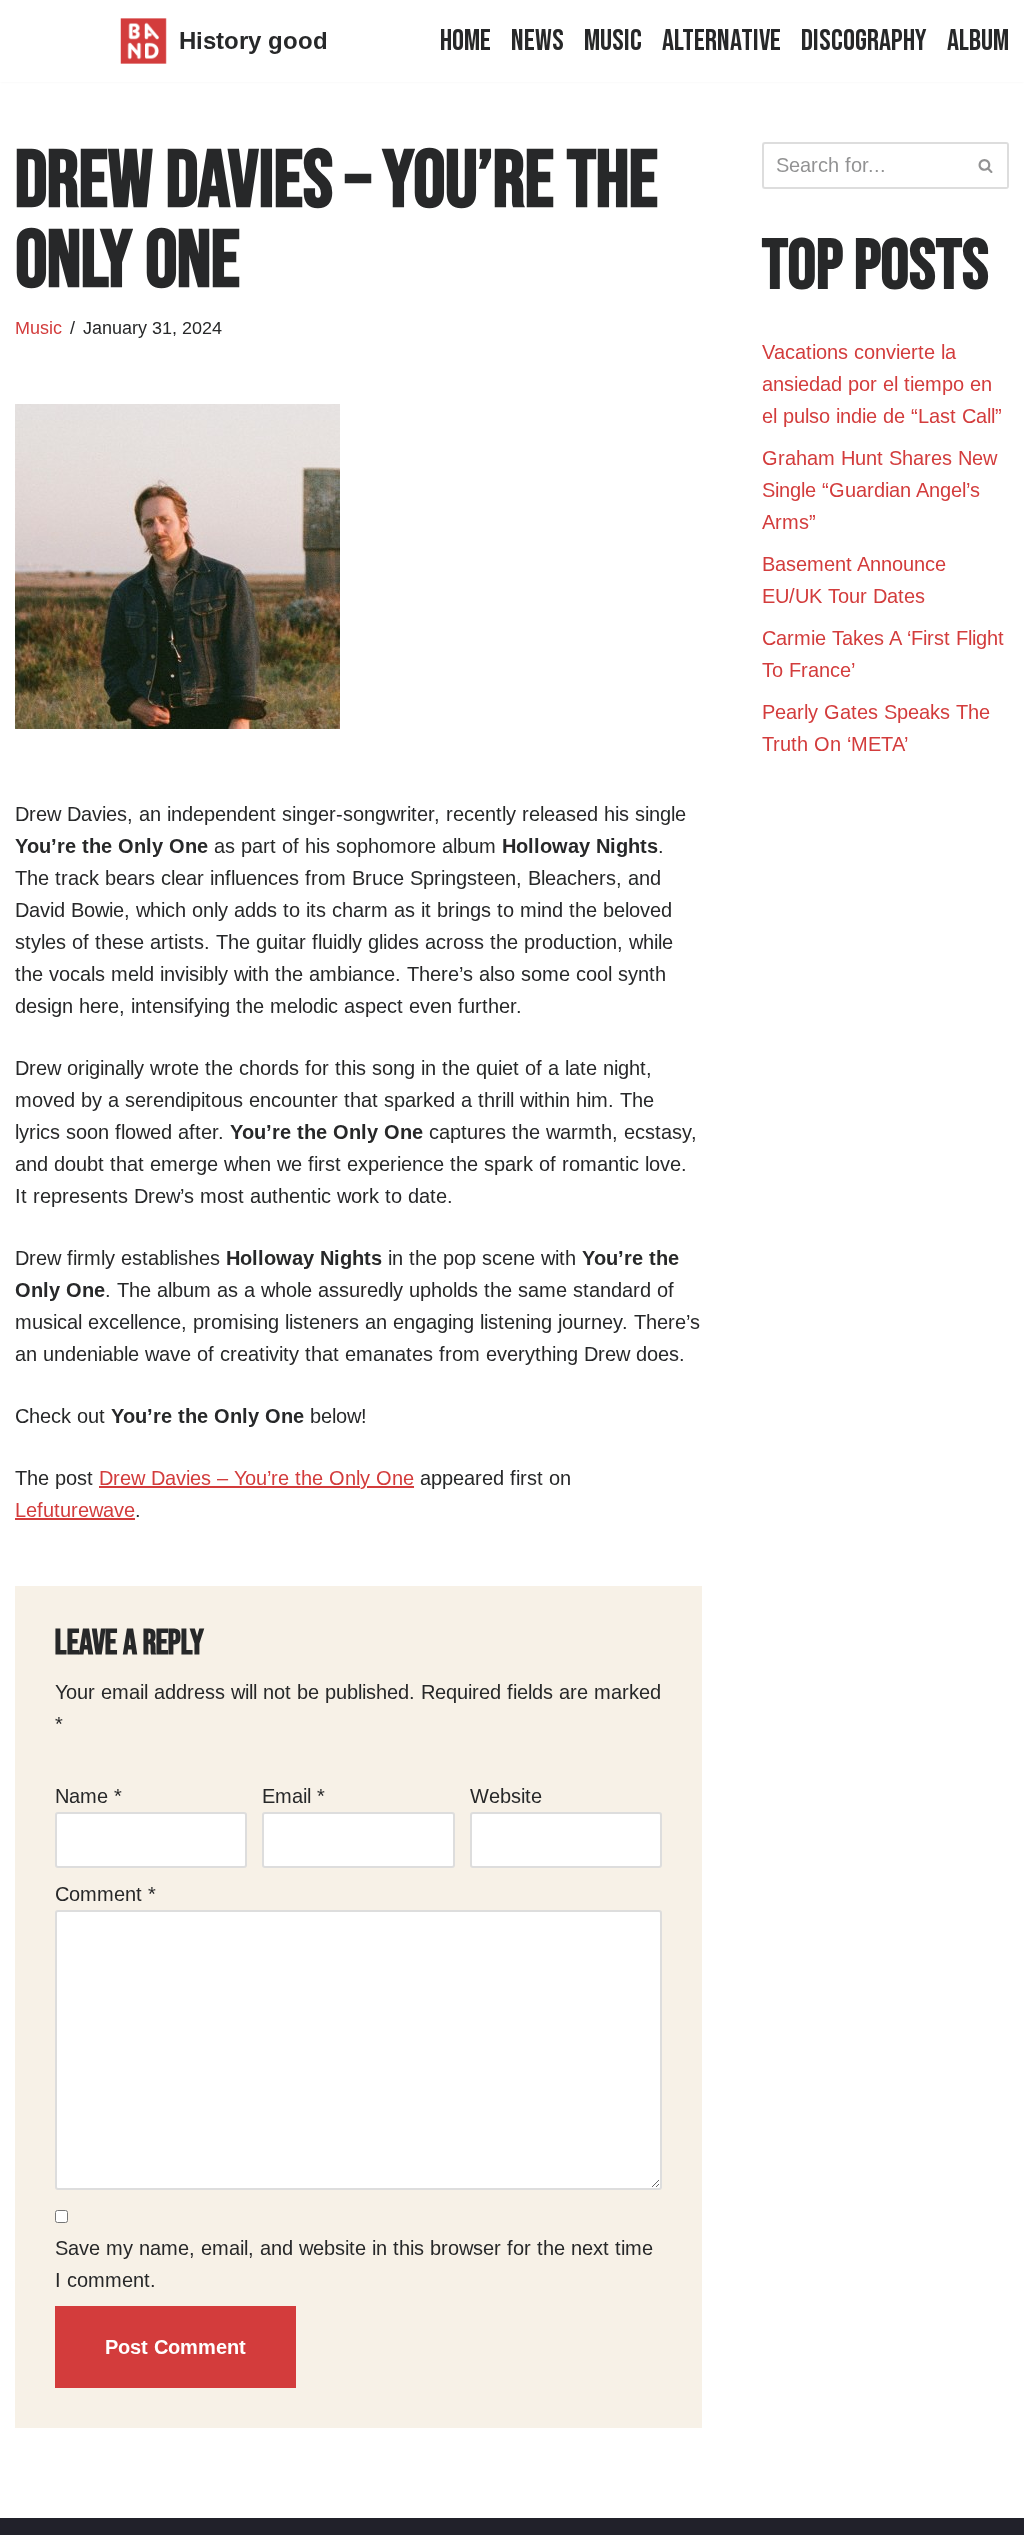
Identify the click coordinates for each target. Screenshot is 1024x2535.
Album (978, 41)
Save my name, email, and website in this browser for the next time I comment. (354, 2264)
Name (88, 1796)
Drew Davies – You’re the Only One (256, 1478)
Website (506, 1796)
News (537, 41)
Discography (864, 41)
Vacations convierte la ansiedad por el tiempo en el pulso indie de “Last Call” (882, 384)
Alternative (721, 41)
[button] (985, 165)
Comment (105, 1894)
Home (465, 41)
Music (613, 41)
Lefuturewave (75, 1510)
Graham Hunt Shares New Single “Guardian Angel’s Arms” (879, 490)
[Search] (986, 165)
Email (293, 1796)
